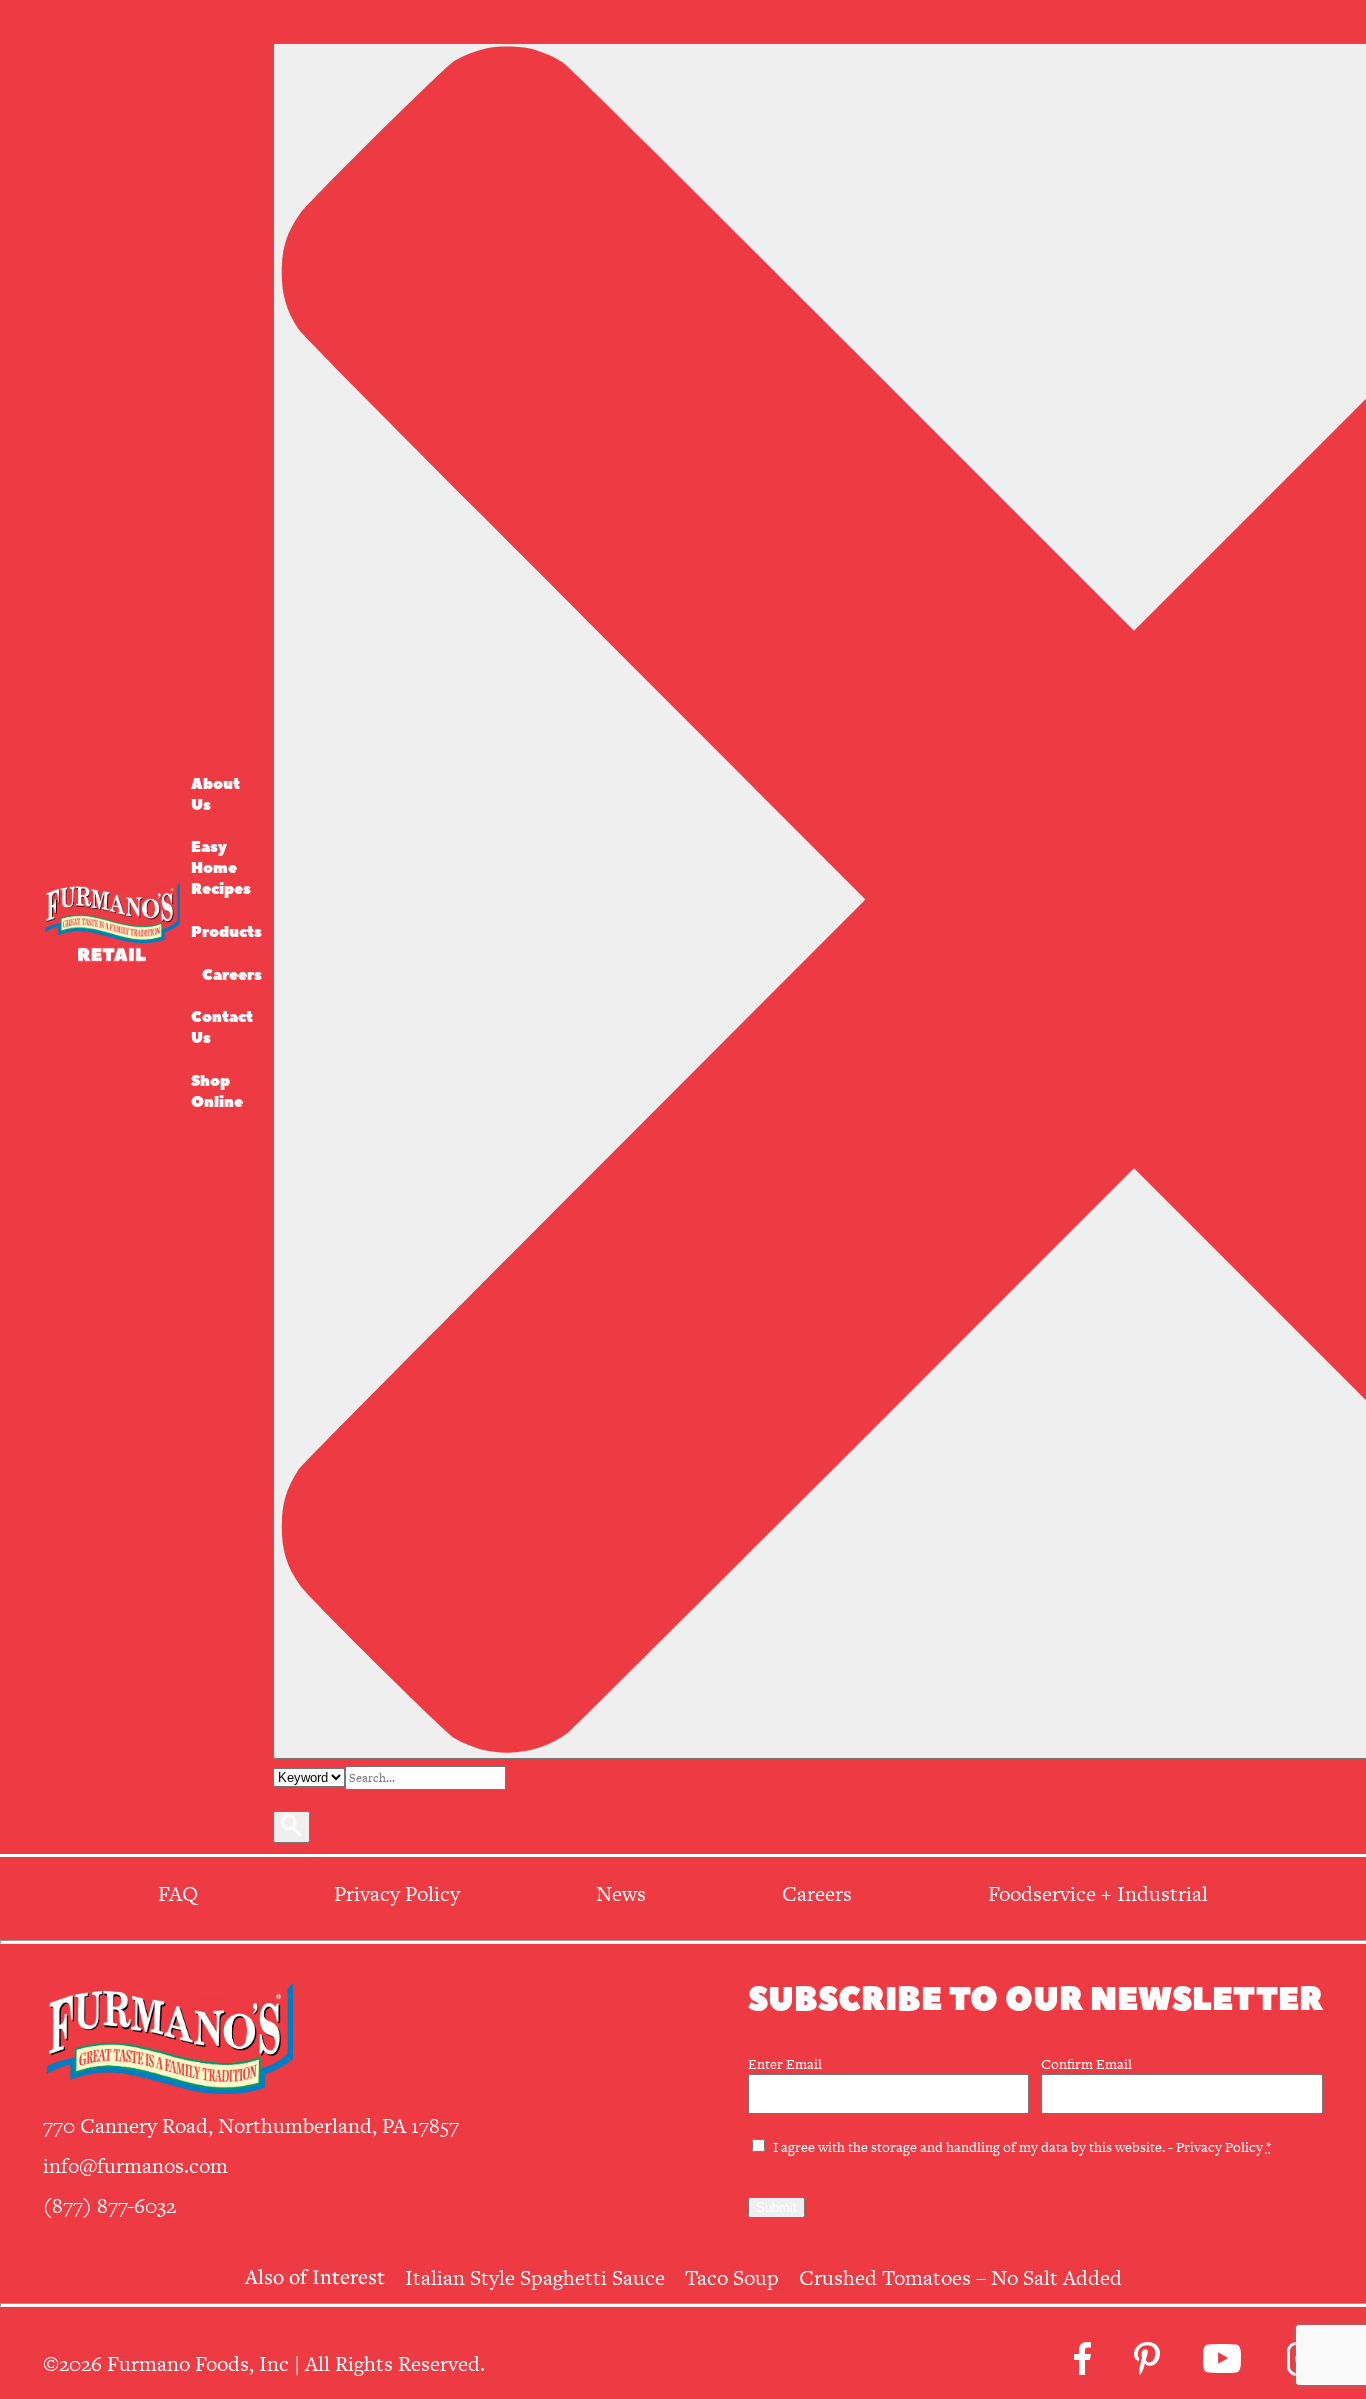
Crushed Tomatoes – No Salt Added (960, 2277)
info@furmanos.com (135, 2165)
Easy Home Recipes (221, 868)
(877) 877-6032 (109, 2205)
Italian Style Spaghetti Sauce (535, 2277)
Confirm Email (1086, 2064)
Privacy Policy (1219, 2147)
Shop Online (217, 1092)
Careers (232, 975)
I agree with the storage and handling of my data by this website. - (1022, 2147)
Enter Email (785, 2064)
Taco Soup (732, 2277)
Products (226, 932)
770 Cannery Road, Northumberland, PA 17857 (251, 2125)
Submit (776, 2207)
